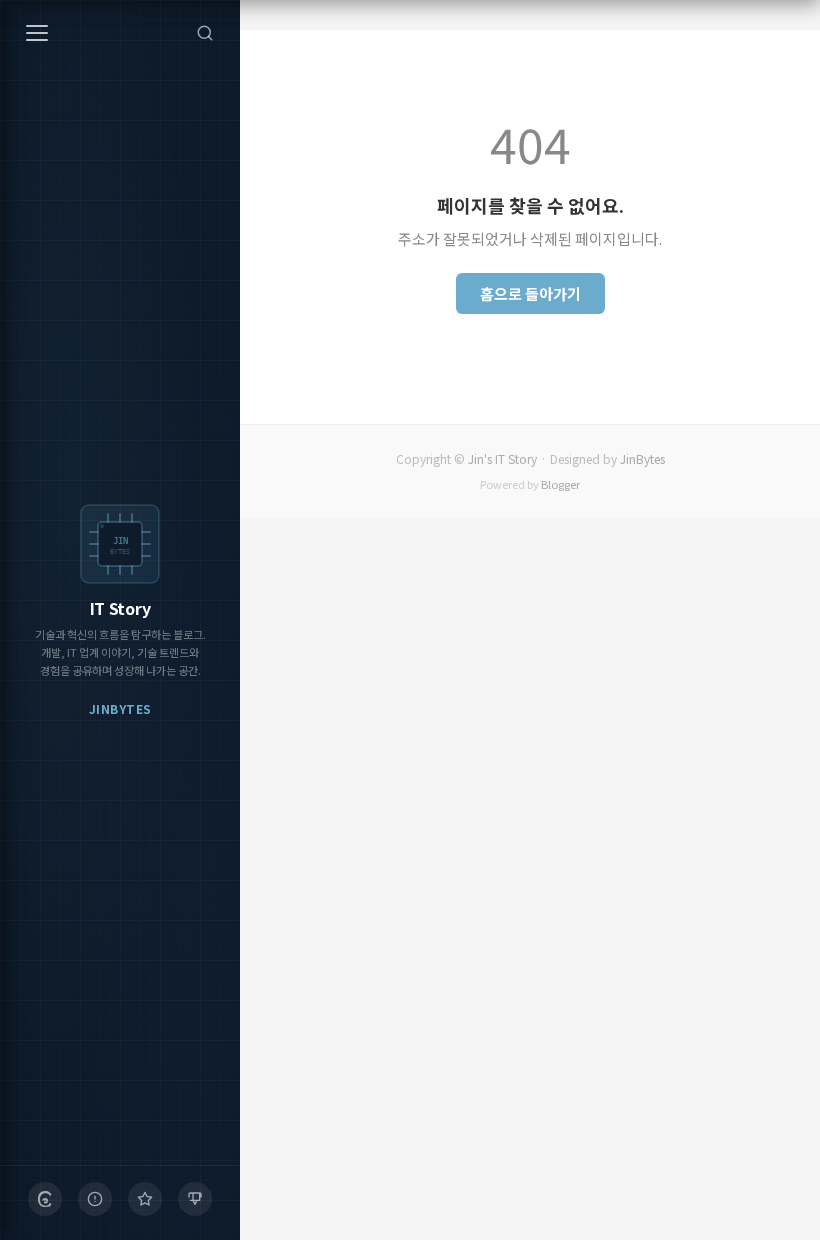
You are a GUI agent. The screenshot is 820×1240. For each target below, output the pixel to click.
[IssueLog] (95, 1199)
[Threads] (45, 1199)
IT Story (120, 608)
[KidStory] (145, 1199)
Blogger (560, 484)
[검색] (205, 33)
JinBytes (642, 458)
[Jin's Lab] (195, 1199)
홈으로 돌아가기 (530, 293)
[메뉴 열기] (37, 33)
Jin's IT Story (502, 458)
